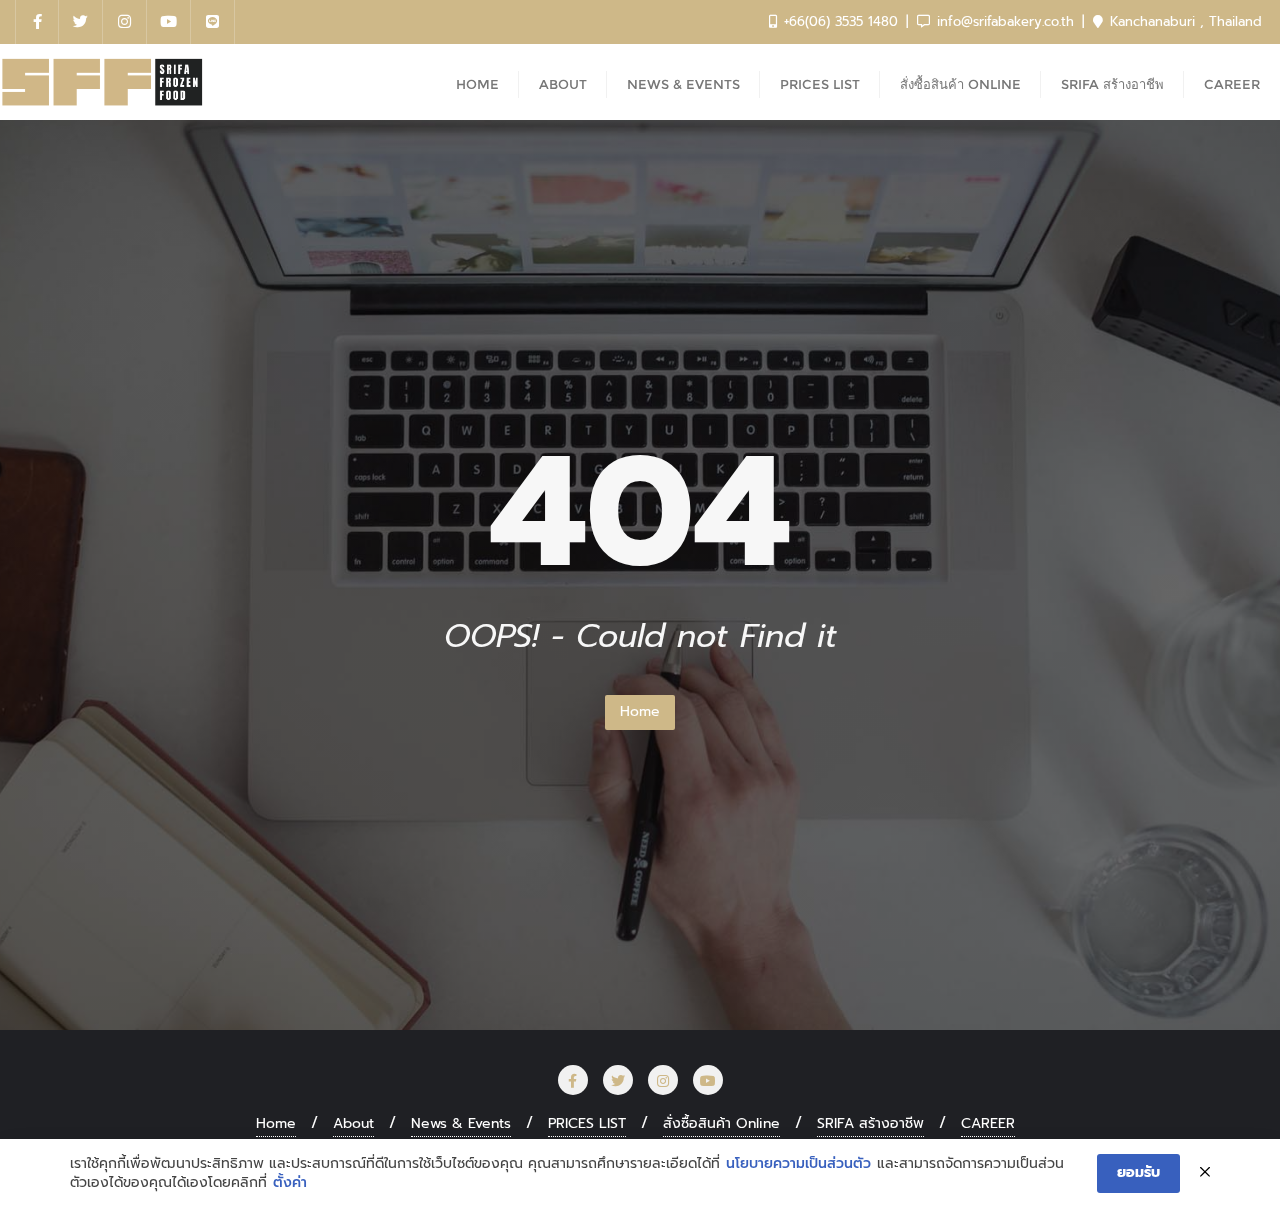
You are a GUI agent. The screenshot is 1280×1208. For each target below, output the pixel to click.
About (353, 1123)
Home (640, 711)
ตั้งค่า (290, 1183)
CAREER (988, 1123)
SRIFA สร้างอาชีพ (870, 1123)
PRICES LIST (587, 1123)
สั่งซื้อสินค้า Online (721, 1123)
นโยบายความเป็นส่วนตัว (798, 1164)
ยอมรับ (1138, 1172)
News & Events (461, 1123)
